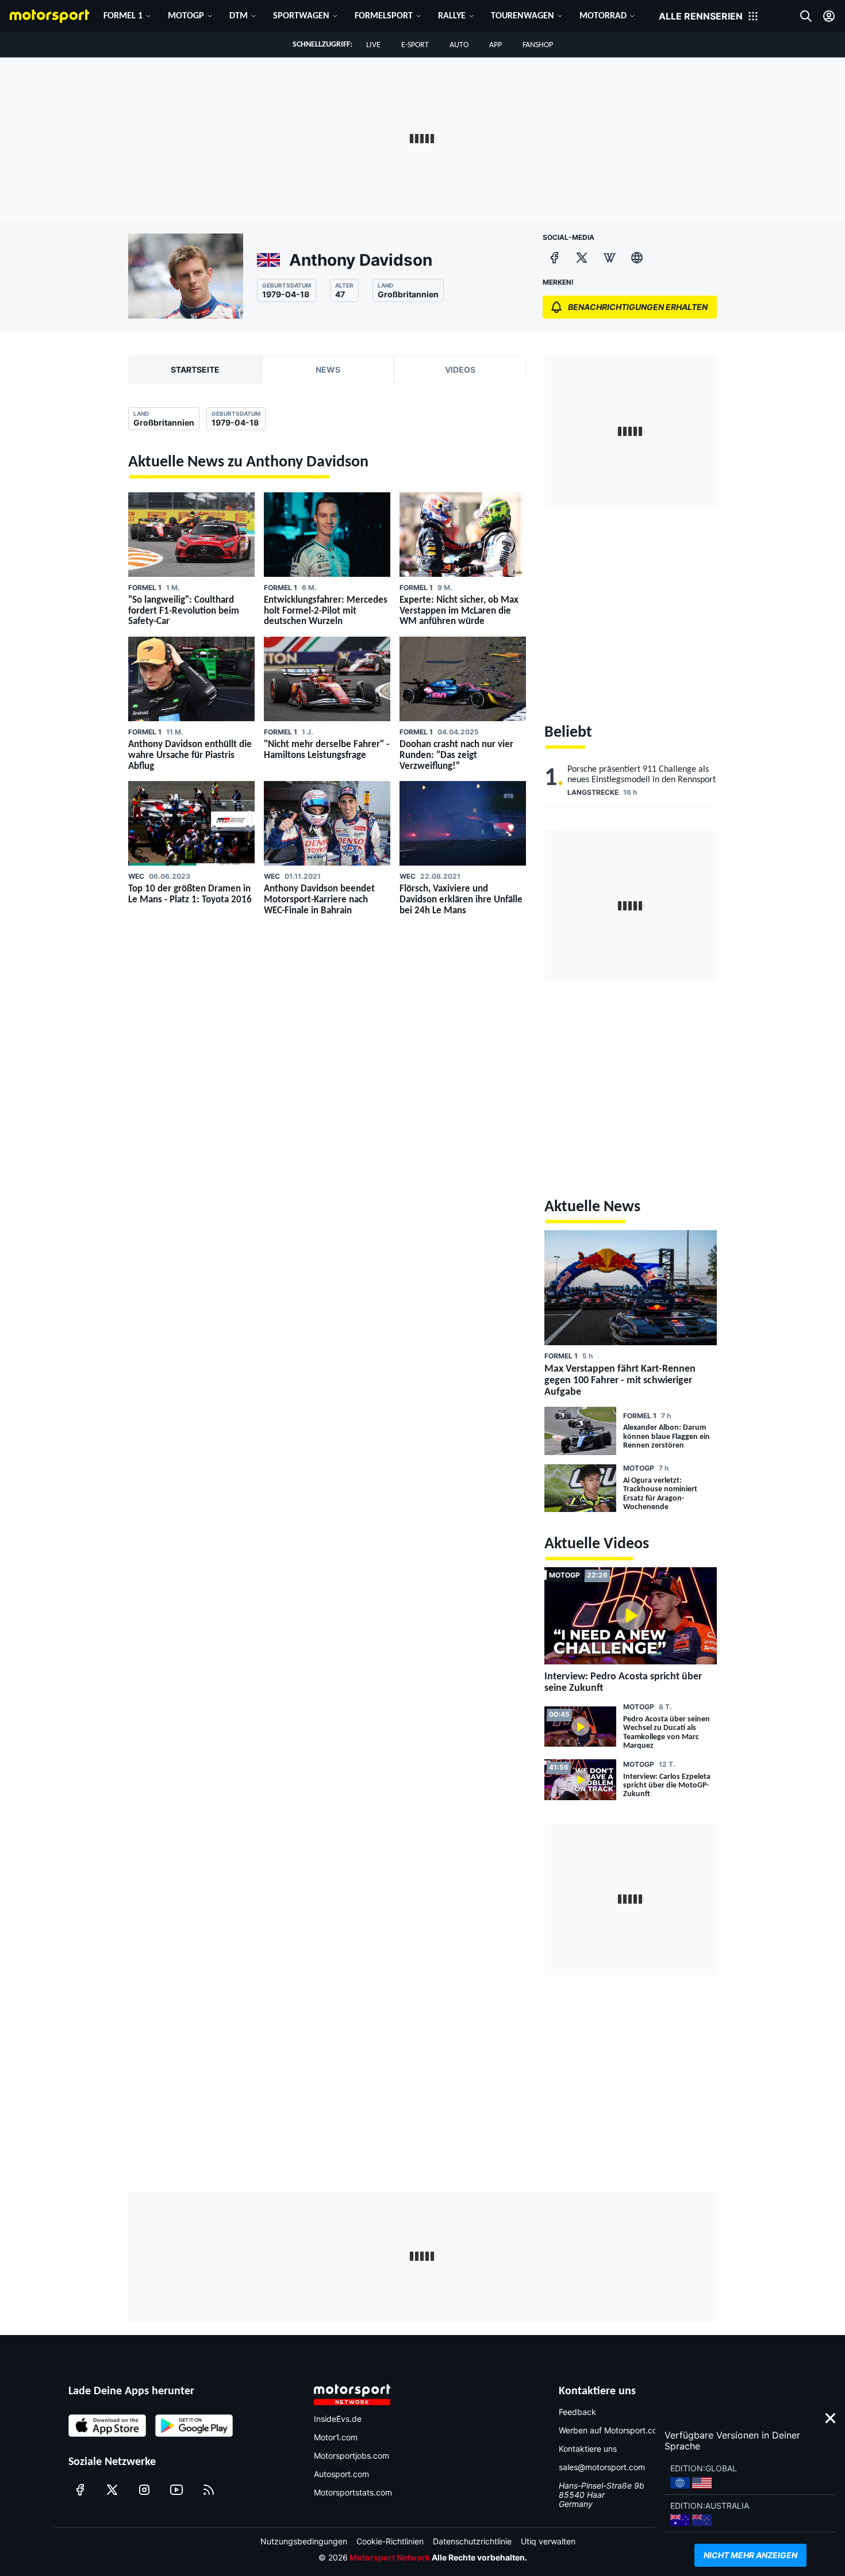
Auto (459, 45)
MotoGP (186, 16)
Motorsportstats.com (353, 2492)
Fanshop (538, 45)
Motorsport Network (390, 2557)
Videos (460, 370)
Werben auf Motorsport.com (611, 2430)
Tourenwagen (523, 16)
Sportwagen (301, 16)
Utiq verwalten (548, 2541)
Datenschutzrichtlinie (472, 2541)
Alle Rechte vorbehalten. (479, 2557)
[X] (582, 258)
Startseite (195, 370)
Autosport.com (341, 2474)
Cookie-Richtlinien (390, 2541)
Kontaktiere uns (588, 2449)
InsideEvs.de (338, 2419)
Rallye (452, 16)
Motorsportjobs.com (352, 2456)
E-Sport (415, 45)
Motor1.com (336, 2437)
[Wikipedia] (609, 258)
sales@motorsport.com (602, 2467)
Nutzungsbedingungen (304, 2541)
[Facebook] (554, 258)
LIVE (373, 45)
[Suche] (806, 16)
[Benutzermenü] (829, 16)
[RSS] (209, 2490)
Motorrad (603, 16)
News (328, 370)
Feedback (577, 2412)
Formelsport (384, 16)
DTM (239, 16)
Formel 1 (123, 16)
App (496, 45)
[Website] (637, 258)
